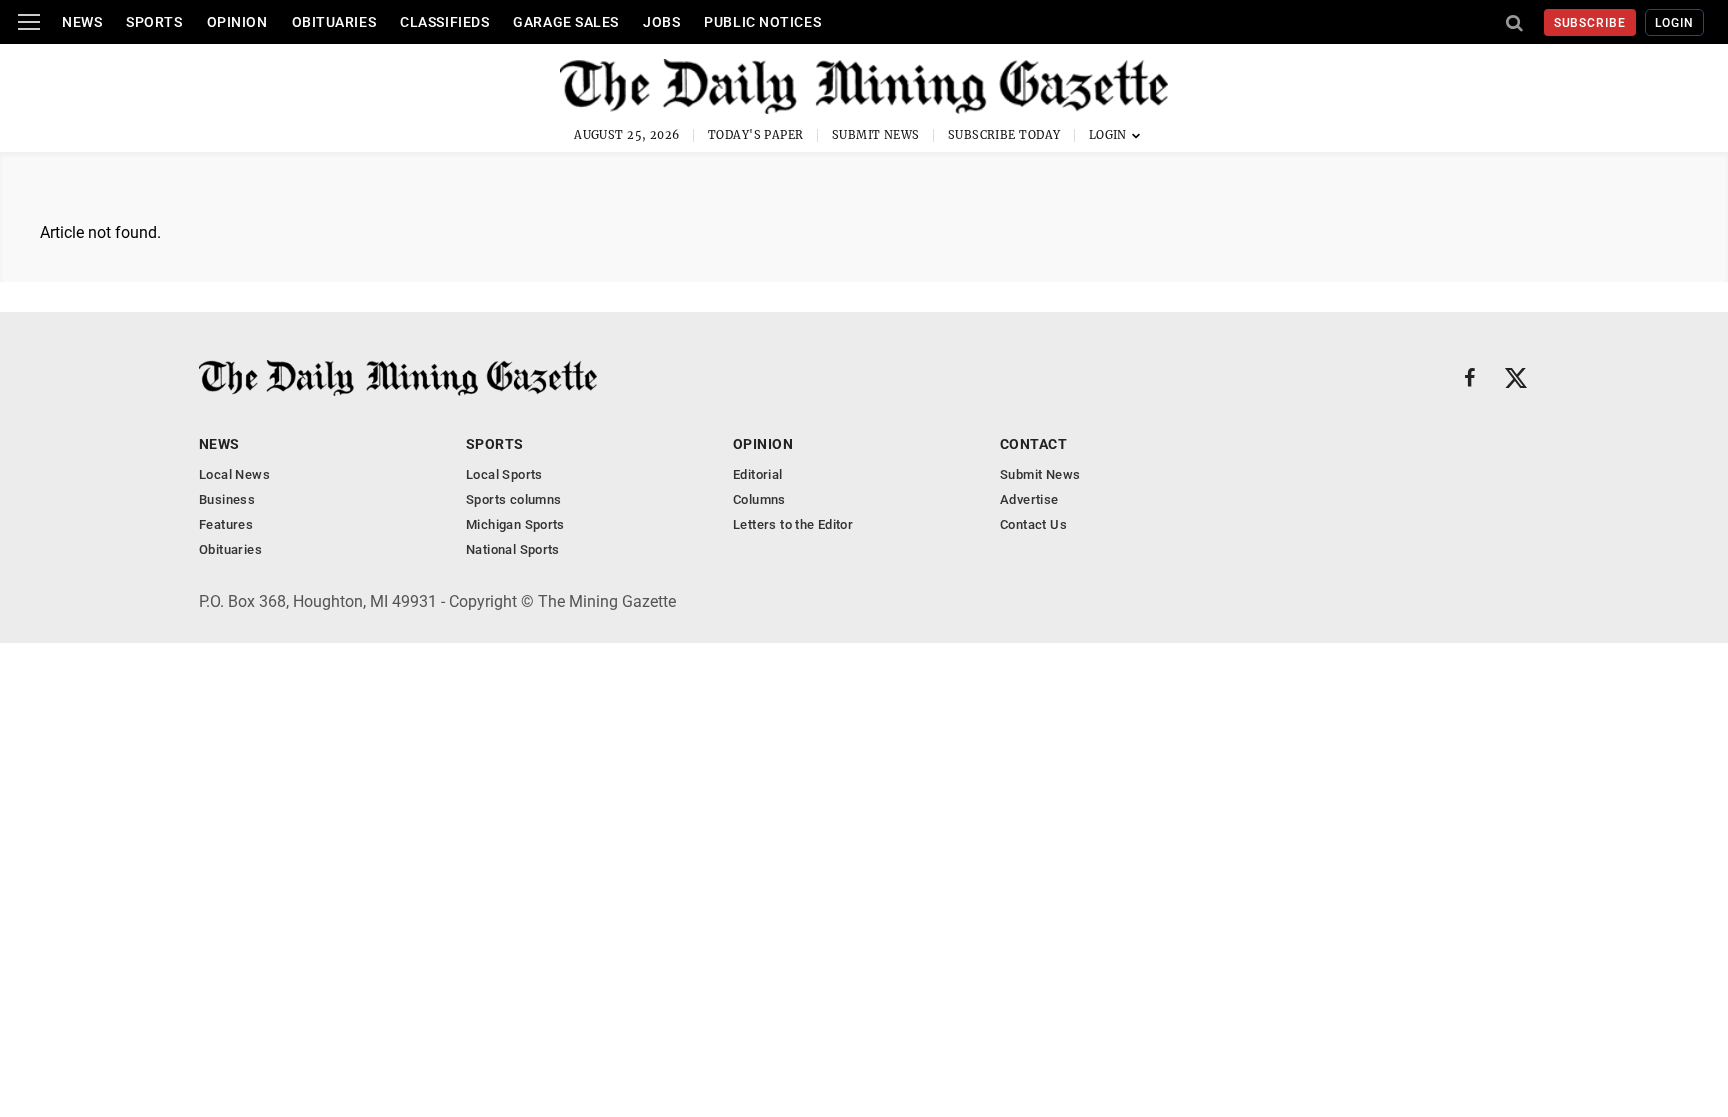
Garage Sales (566, 22)
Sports (154, 22)
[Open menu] (29, 22)
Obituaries (334, 22)
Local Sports (504, 474)
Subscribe (1590, 23)
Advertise (1029, 499)
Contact (1033, 444)
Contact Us (1033, 524)
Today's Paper (756, 135)
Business (227, 499)
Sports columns (513, 499)
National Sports (513, 549)
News (82, 22)
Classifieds (444, 22)
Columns (759, 499)
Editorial (758, 474)
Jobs (661, 22)
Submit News (876, 135)
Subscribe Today (1004, 135)
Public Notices (762, 22)
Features (226, 524)
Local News (234, 474)
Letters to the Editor (793, 524)
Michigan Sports (515, 524)
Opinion (237, 22)
